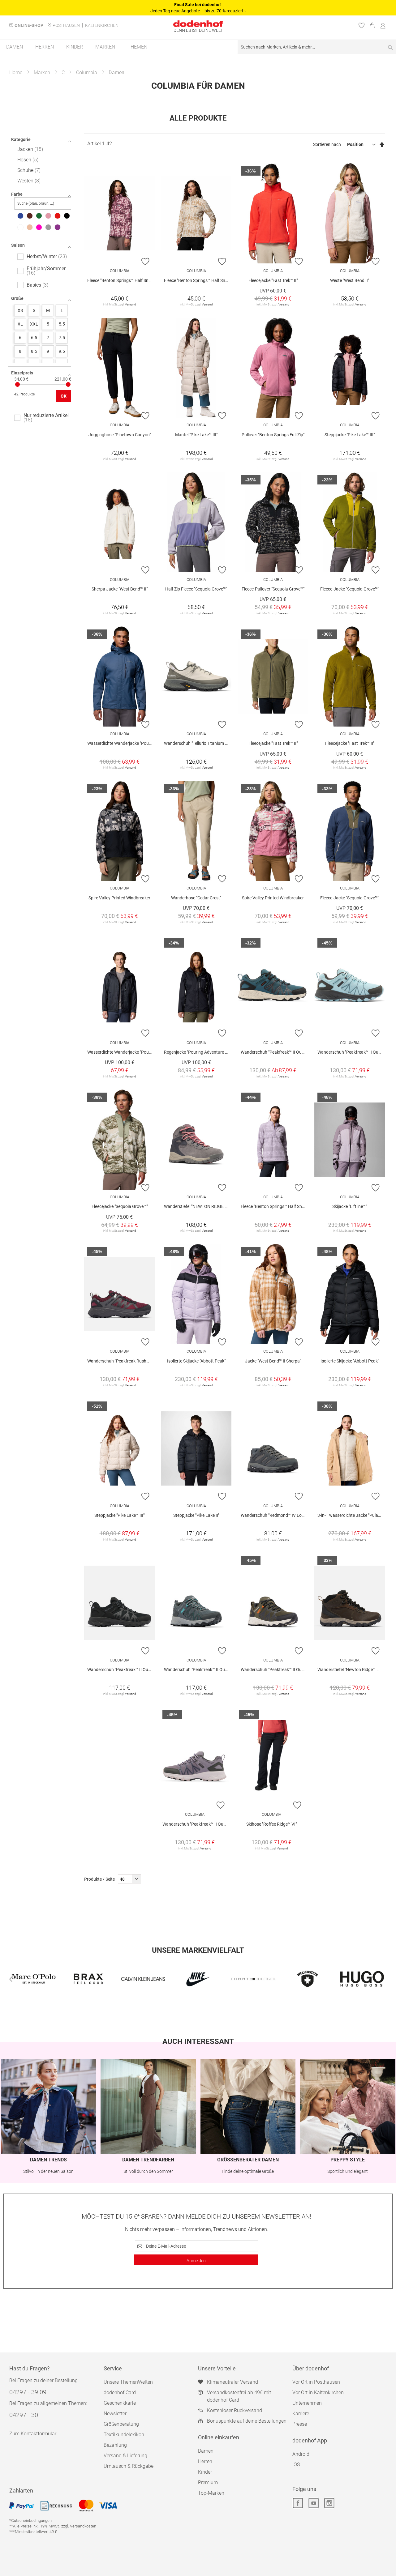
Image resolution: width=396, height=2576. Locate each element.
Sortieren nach (327, 144)
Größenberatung (121, 2424)
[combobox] (317, 47)
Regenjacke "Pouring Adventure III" (197, 1052)
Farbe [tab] (17, 194)
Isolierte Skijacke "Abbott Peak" (196, 1361)
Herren (205, 2461)
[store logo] (198, 24)
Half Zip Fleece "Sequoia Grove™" (196, 589)
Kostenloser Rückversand (235, 2410)
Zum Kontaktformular (33, 2434)
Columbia (87, 73)
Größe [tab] (17, 298)
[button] (146, 261)
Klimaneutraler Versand (232, 2382)
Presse (300, 2424)
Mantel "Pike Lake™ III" (196, 435)
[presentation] (11, 1979)
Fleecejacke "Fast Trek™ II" (273, 280)
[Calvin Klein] (88, 1979)
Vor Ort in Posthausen (316, 2382)
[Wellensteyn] (253, 1979)
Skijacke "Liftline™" (350, 1206)
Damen (206, 2451)
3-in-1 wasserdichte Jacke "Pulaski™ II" (351, 1515)
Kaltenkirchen (102, 25)
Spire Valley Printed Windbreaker (119, 898)
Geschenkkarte (120, 2403)
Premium (208, 2482)
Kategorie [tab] (21, 139)
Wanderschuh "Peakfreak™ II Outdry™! (274, 1052)
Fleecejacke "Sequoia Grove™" (120, 1206)
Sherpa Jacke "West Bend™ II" (120, 589)
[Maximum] (68, 384)
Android (301, 2454)
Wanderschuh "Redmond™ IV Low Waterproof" (274, 1515)
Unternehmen (307, 2403)
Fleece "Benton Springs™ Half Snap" (121, 280)
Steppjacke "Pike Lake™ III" (350, 435)
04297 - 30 (24, 2415)
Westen (28, 181)
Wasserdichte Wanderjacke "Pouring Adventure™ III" (121, 743)
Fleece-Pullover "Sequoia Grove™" (273, 589)
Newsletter (115, 2414)
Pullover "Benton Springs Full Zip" (273, 435)
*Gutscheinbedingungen (30, 2521)
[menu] (198, 47)
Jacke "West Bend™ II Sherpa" (273, 1361)
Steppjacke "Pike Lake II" (196, 1515)
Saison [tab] (18, 245)
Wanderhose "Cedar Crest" (196, 898)
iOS (296, 2465)
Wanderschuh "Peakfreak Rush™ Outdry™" (121, 1361)
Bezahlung (115, 2445)
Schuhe (28, 170)
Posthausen (66, 25)
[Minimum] (17, 384)
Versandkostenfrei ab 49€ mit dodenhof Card (239, 2396)
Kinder (205, 2472)
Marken (42, 73)
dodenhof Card (120, 2393)
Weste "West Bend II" (350, 280)
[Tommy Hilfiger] (198, 1979)
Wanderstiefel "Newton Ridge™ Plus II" (351, 1670)
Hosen (27, 160)
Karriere (301, 2414)
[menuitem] (15, 47)
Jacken (29, 149)
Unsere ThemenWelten (128, 2382)
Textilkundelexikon (124, 2435)
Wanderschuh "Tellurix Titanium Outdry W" (198, 743)
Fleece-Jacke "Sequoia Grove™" (350, 589)
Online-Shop (29, 25)
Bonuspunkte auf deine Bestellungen (247, 2421)
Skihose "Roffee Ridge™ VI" (271, 1824)
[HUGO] (307, 1979)
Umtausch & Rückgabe (129, 2466)
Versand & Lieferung (125, 2456)
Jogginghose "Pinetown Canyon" (120, 435)
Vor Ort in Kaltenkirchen (318, 2393)
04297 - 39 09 (28, 2392)
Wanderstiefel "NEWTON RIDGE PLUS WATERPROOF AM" (198, 1206)
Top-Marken (211, 2493)
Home (16, 73)
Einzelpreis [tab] (22, 373)
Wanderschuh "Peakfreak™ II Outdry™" (351, 1052)
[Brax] (34, 1979)
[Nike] (143, 1979)
